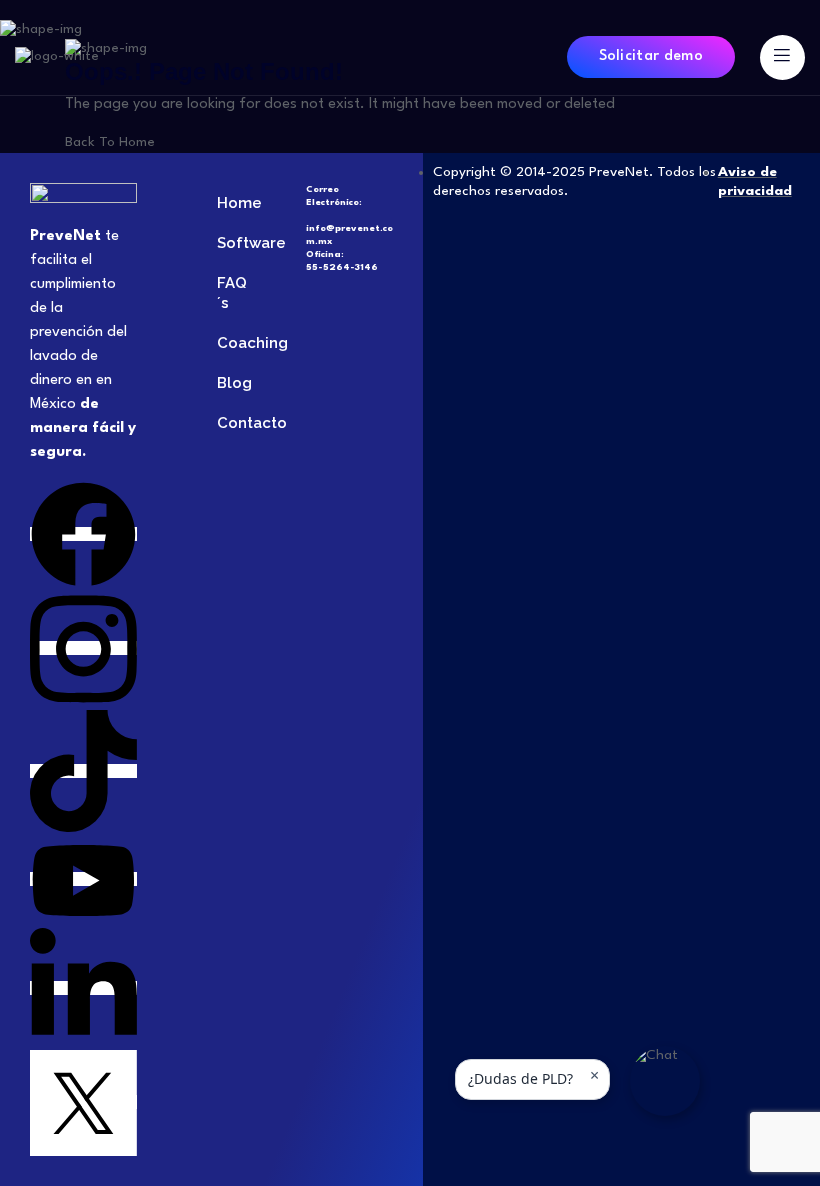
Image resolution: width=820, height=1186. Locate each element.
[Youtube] (83, 879)
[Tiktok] (83, 771)
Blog (231, 383)
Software (231, 243)
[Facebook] (83, 534)
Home (231, 203)
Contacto (231, 423)
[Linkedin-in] (83, 988)
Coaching (231, 343)
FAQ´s (231, 293)
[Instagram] (83, 648)
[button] (665, 1081)
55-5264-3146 (342, 267)
